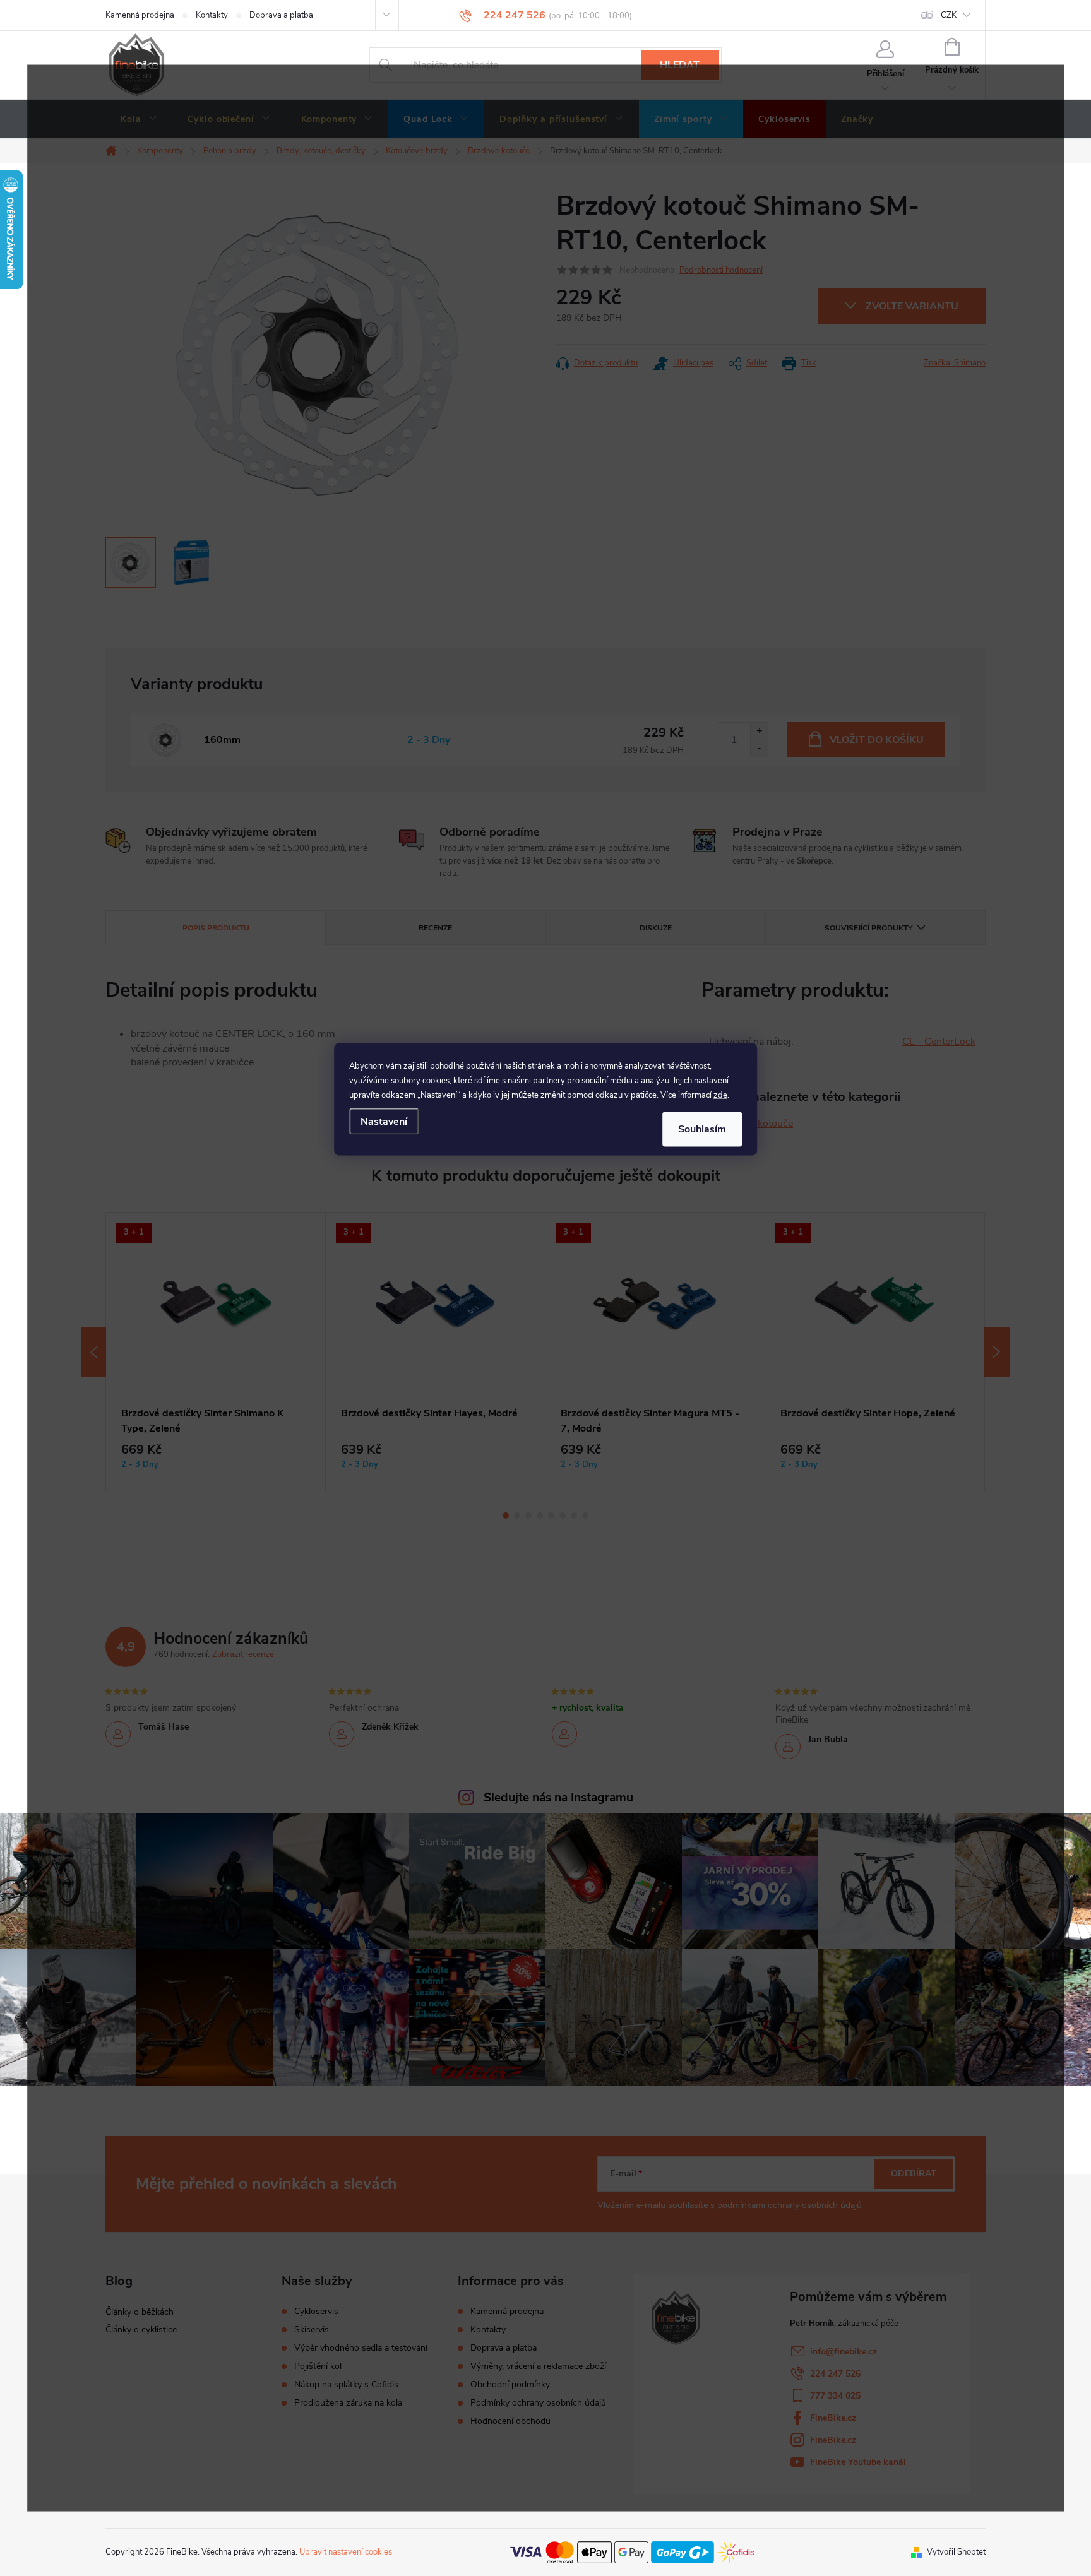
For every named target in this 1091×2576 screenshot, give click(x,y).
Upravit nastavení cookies (346, 2552)
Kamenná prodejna (140, 15)
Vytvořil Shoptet (956, 2552)
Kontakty (212, 15)
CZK (949, 15)
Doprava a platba (281, 15)
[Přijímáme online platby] (632, 2551)
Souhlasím (702, 1129)
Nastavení (384, 1121)
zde (720, 1095)
